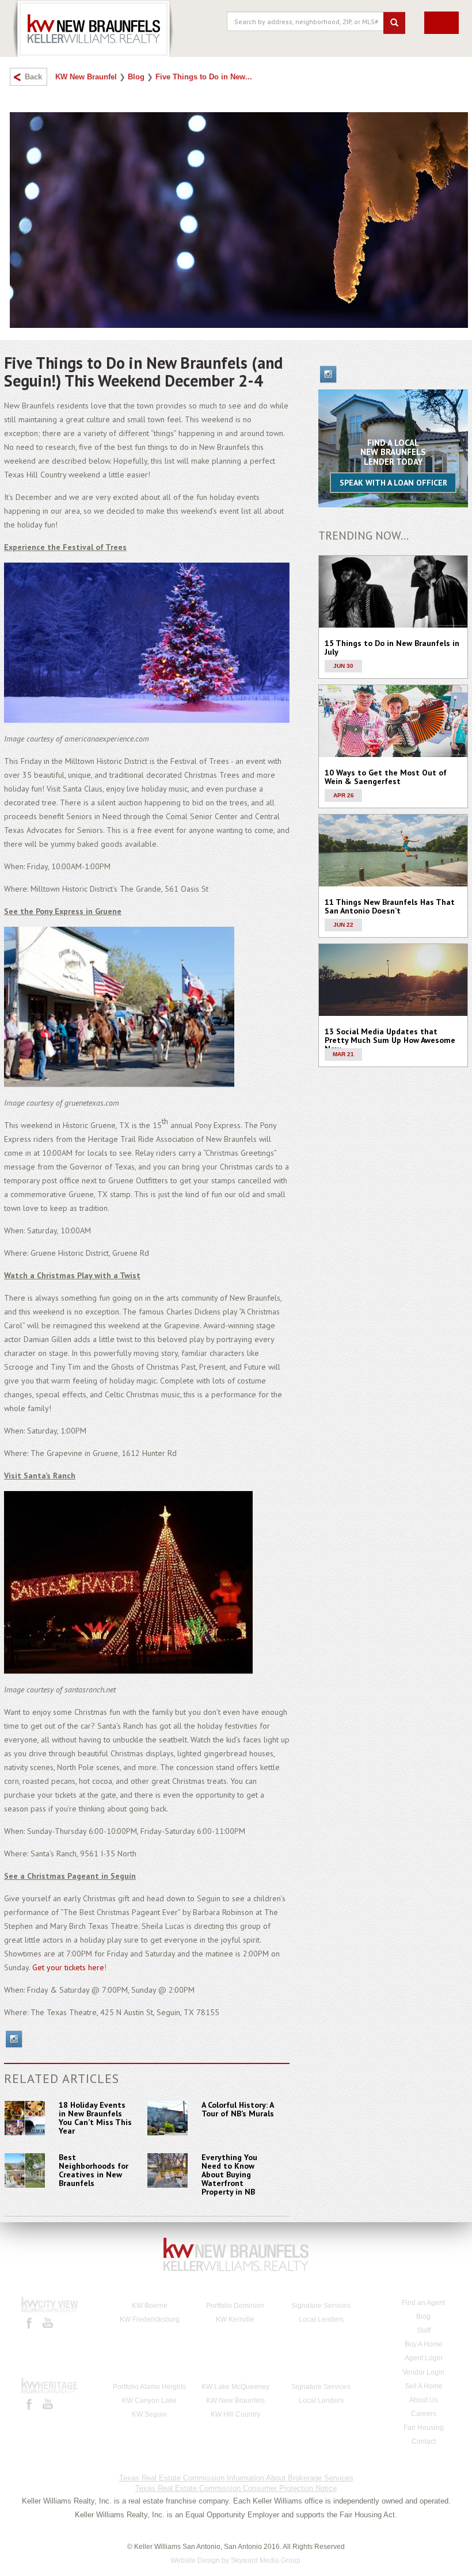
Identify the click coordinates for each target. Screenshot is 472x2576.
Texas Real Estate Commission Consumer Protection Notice (236, 2488)
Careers (424, 2414)
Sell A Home (424, 2386)
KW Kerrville (235, 2319)
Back (33, 77)
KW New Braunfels (235, 2401)
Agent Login (424, 2358)
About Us (424, 2400)
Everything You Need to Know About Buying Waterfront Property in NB (229, 2174)
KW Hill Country (235, 2414)
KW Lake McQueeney (235, 2387)
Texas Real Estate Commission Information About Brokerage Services (236, 2478)
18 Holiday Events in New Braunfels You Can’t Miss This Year (95, 2118)
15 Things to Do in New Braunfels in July (392, 647)
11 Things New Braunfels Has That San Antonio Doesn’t (390, 906)
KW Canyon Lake (149, 2401)
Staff (424, 2330)
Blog (136, 77)
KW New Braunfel (86, 77)
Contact (424, 2441)
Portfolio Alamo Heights (149, 2387)
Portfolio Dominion (235, 2306)
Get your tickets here (68, 1967)
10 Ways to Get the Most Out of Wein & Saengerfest (386, 777)
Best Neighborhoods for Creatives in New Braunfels (94, 2170)
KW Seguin (149, 2414)
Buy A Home (424, 2344)
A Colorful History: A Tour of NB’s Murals (238, 2109)
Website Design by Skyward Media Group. (236, 2560)
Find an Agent (423, 2303)
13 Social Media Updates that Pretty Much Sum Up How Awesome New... (390, 1040)
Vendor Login (423, 2372)
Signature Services (321, 2306)
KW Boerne (150, 2306)
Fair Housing (424, 2428)
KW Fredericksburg (150, 2319)
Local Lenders (321, 2319)
